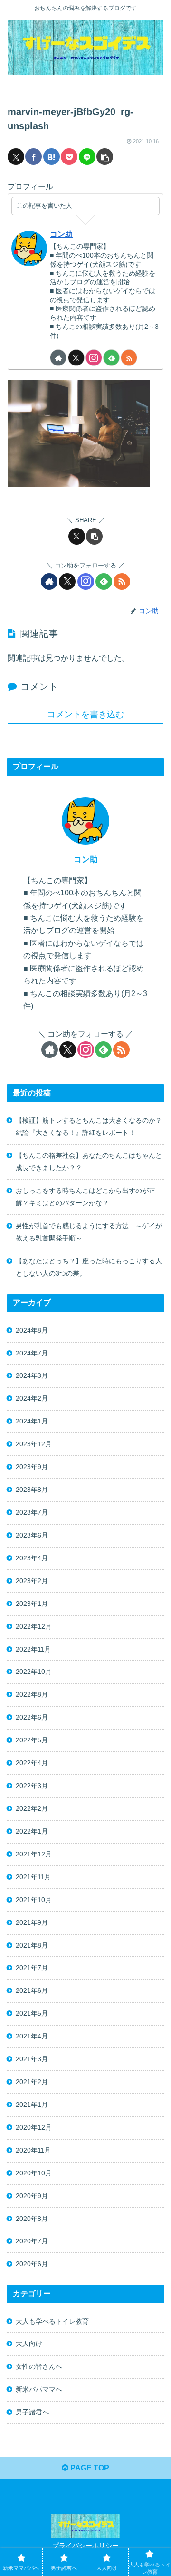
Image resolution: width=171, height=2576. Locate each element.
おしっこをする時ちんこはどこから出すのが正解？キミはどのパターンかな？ (85, 1197)
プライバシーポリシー (85, 2546)
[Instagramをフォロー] (94, 358)
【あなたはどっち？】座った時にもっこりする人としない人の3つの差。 (89, 1267)
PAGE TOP (89, 2468)
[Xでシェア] (16, 157)
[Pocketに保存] (69, 157)
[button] (105, 157)
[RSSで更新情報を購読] (129, 358)
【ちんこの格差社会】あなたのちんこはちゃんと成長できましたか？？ (89, 1162)
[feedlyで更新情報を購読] (111, 358)
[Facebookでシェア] (33, 157)
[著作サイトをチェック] (58, 358)
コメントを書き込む (85, 714)
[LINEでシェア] (87, 157)
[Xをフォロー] (76, 358)
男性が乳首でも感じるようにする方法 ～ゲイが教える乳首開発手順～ (89, 1232)
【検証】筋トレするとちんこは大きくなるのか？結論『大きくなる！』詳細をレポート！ (89, 1126)
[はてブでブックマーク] (52, 157)
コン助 (61, 234)
